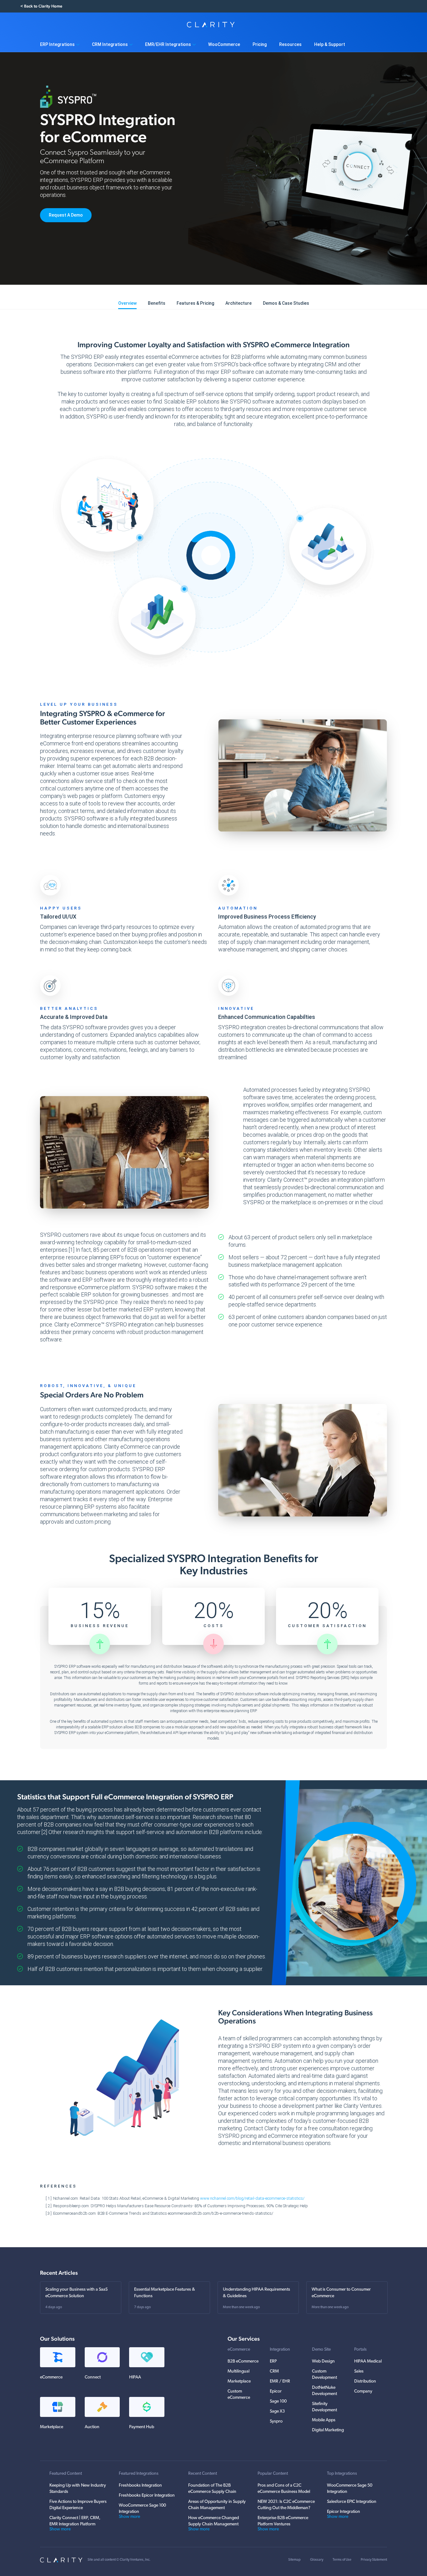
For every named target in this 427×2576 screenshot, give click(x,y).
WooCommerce (224, 44)
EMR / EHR (280, 2381)
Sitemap (294, 2560)
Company (363, 2391)
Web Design (323, 2361)
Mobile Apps (324, 2420)
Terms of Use (342, 2560)
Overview (127, 303)
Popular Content (273, 2474)
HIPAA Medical (368, 2361)
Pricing (260, 44)
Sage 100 (278, 2401)
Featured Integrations (139, 2474)
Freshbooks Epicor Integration (147, 2496)
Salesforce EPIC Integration (352, 2502)
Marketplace (239, 2381)
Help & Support (330, 44)
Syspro (276, 2421)
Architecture (239, 303)
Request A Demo (66, 215)
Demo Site (321, 2350)
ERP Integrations (57, 44)
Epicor (276, 2391)
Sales (359, 2371)
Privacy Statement (374, 2560)
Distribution (365, 2381)
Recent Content (203, 2474)
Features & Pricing (195, 303)
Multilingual (239, 2371)
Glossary (317, 2560)
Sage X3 (277, 2411)
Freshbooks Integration (140, 2486)
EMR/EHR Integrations (168, 44)
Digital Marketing (328, 2430)
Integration (280, 2350)
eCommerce (239, 2350)
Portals (360, 2350)
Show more (60, 2529)
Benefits (157, 303)
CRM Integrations (110, 44)
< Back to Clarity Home (41, 6)
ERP (273, 2361)
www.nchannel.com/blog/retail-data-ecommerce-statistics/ (252, 2198)
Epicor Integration (344, 2512)
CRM (274, 2371)
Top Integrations (342, 2474)
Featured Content (66, 2474)
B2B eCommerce (243, 2361)
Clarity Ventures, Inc (135, 2560)
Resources (290, 44)
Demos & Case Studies (286, 303)
